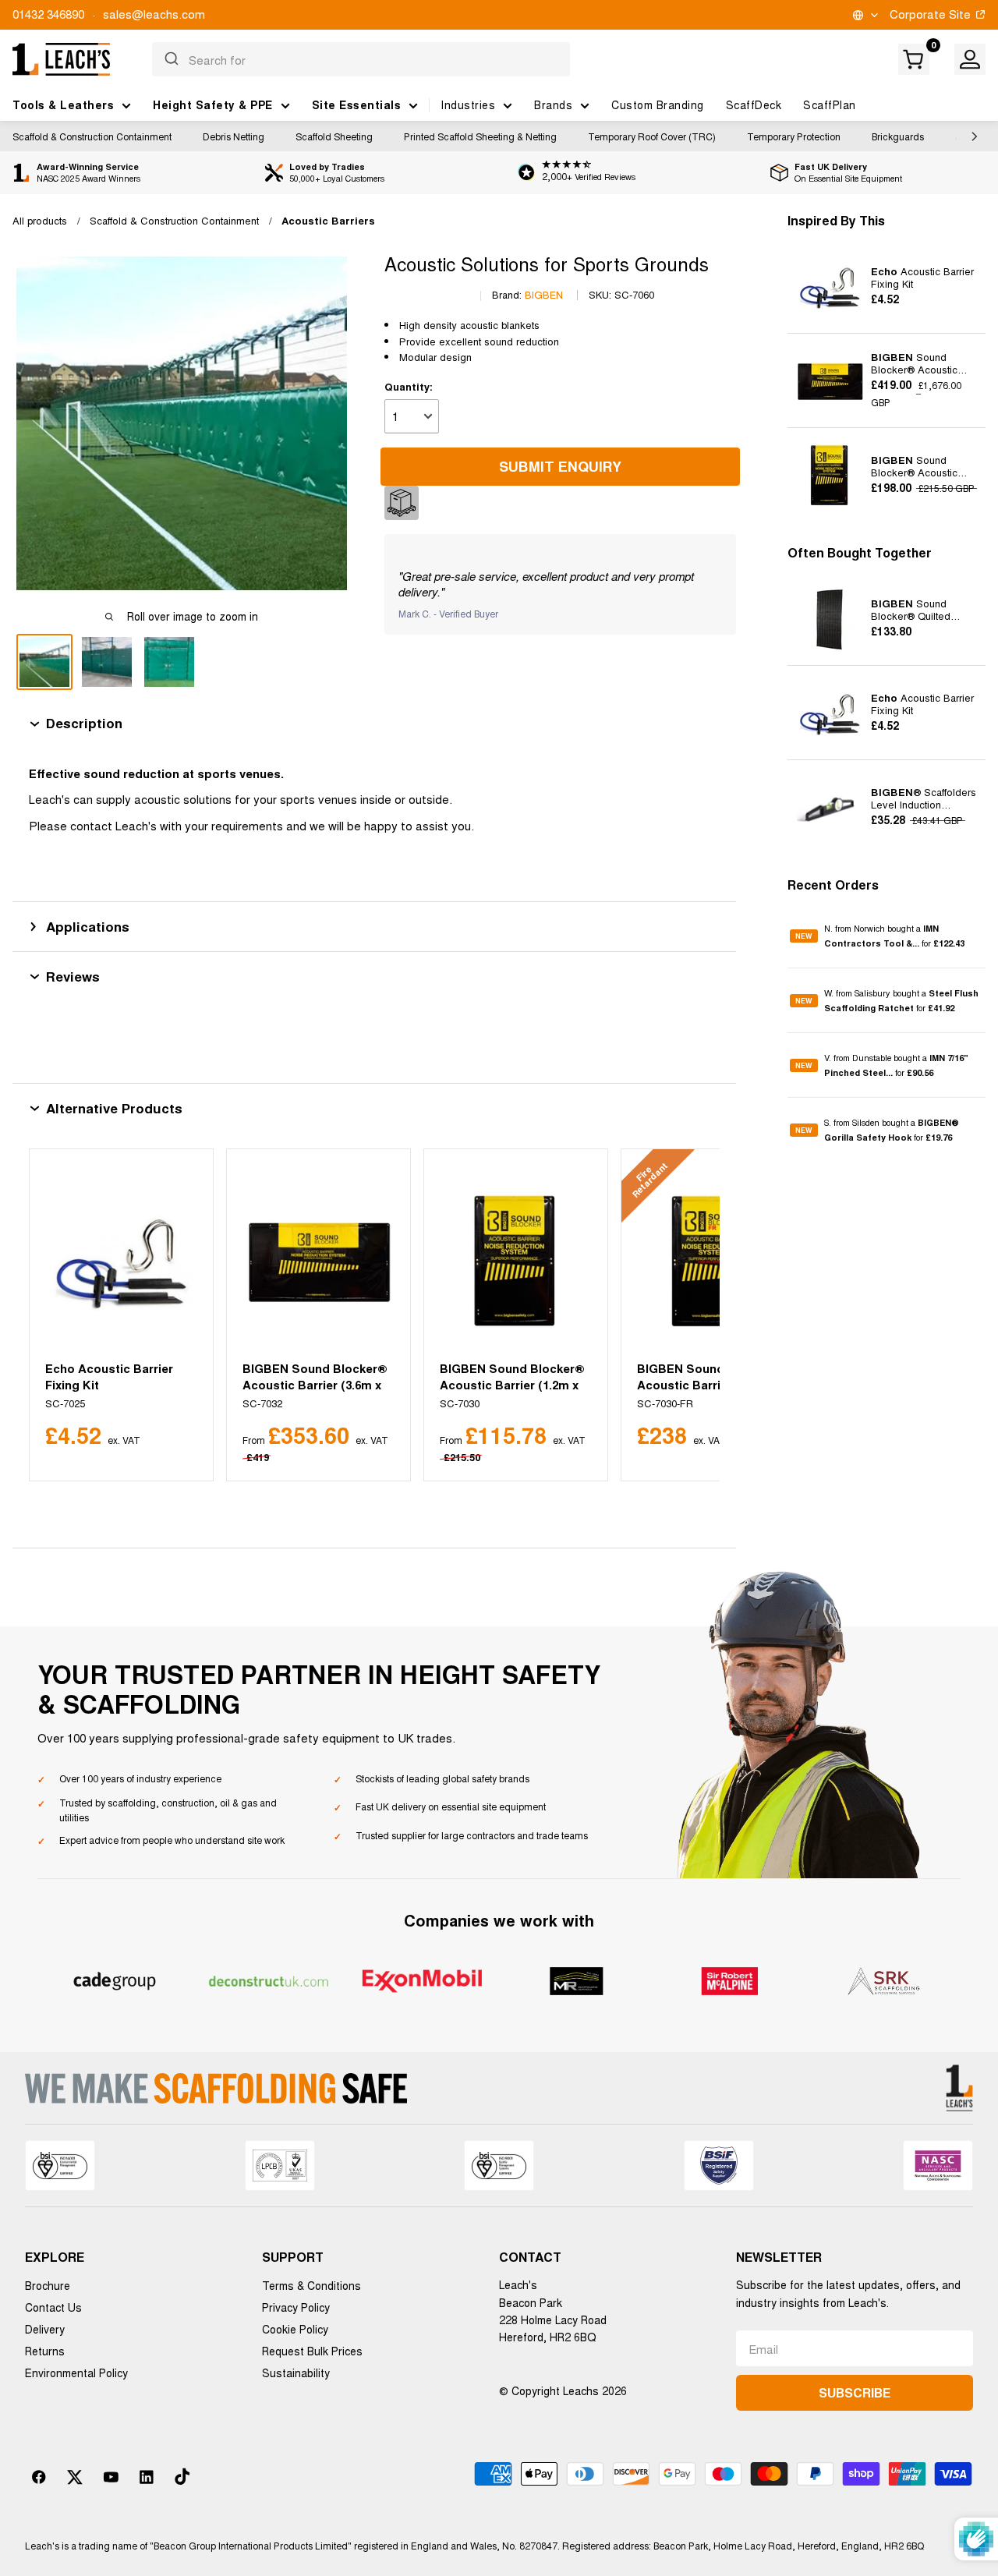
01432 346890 (48, 14)
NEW (804, 936)
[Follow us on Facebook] (39, 2477)
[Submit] (170, 59)
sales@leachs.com (154, 14)
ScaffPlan (830, 104)
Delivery (45, 2329)
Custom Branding (658, 104)
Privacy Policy (296, 2307)
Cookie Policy (295, 2329)
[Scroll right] (971, 136)
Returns (45, 2351)
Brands (553, 104)
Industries (468, 104)
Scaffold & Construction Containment (92, 136)
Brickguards (898, 136)
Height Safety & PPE (213, 104)
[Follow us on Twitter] (75, 2477)
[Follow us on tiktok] (182, 2477)
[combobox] (361, 59)
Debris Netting (234, 136)
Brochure (48, 2285)
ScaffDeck (754, 104)
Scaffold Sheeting (334, 136)
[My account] (970, 59)
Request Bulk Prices (312, 2351)
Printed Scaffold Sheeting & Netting (480, 136)
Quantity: (409, 386)
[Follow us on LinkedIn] (147, 2477)
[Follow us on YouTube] (111, 2477)
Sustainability (296, 2373)
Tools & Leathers (63, 104)
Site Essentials (357, 104)
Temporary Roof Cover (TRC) (652, 136)
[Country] (864, 15)
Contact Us (53, 2307)
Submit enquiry (560, 466)
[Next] (689, 1315)
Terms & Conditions (311, 2285)
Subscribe (855, 2392)
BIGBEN (544, 294)
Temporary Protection (794, 136)
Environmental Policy (76, 2373)
